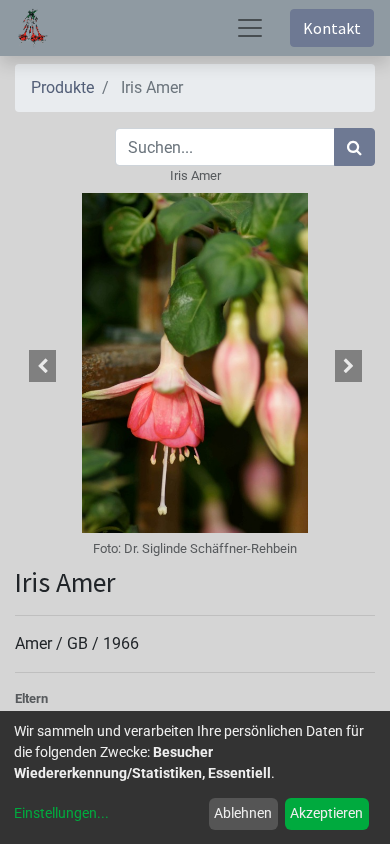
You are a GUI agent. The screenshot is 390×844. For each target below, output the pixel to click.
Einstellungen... (61, 813)
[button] (42, 366)
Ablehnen (243, 813)
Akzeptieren (326, 813)
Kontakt (332, 28)
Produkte (62, 87)
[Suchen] (354, 147)
